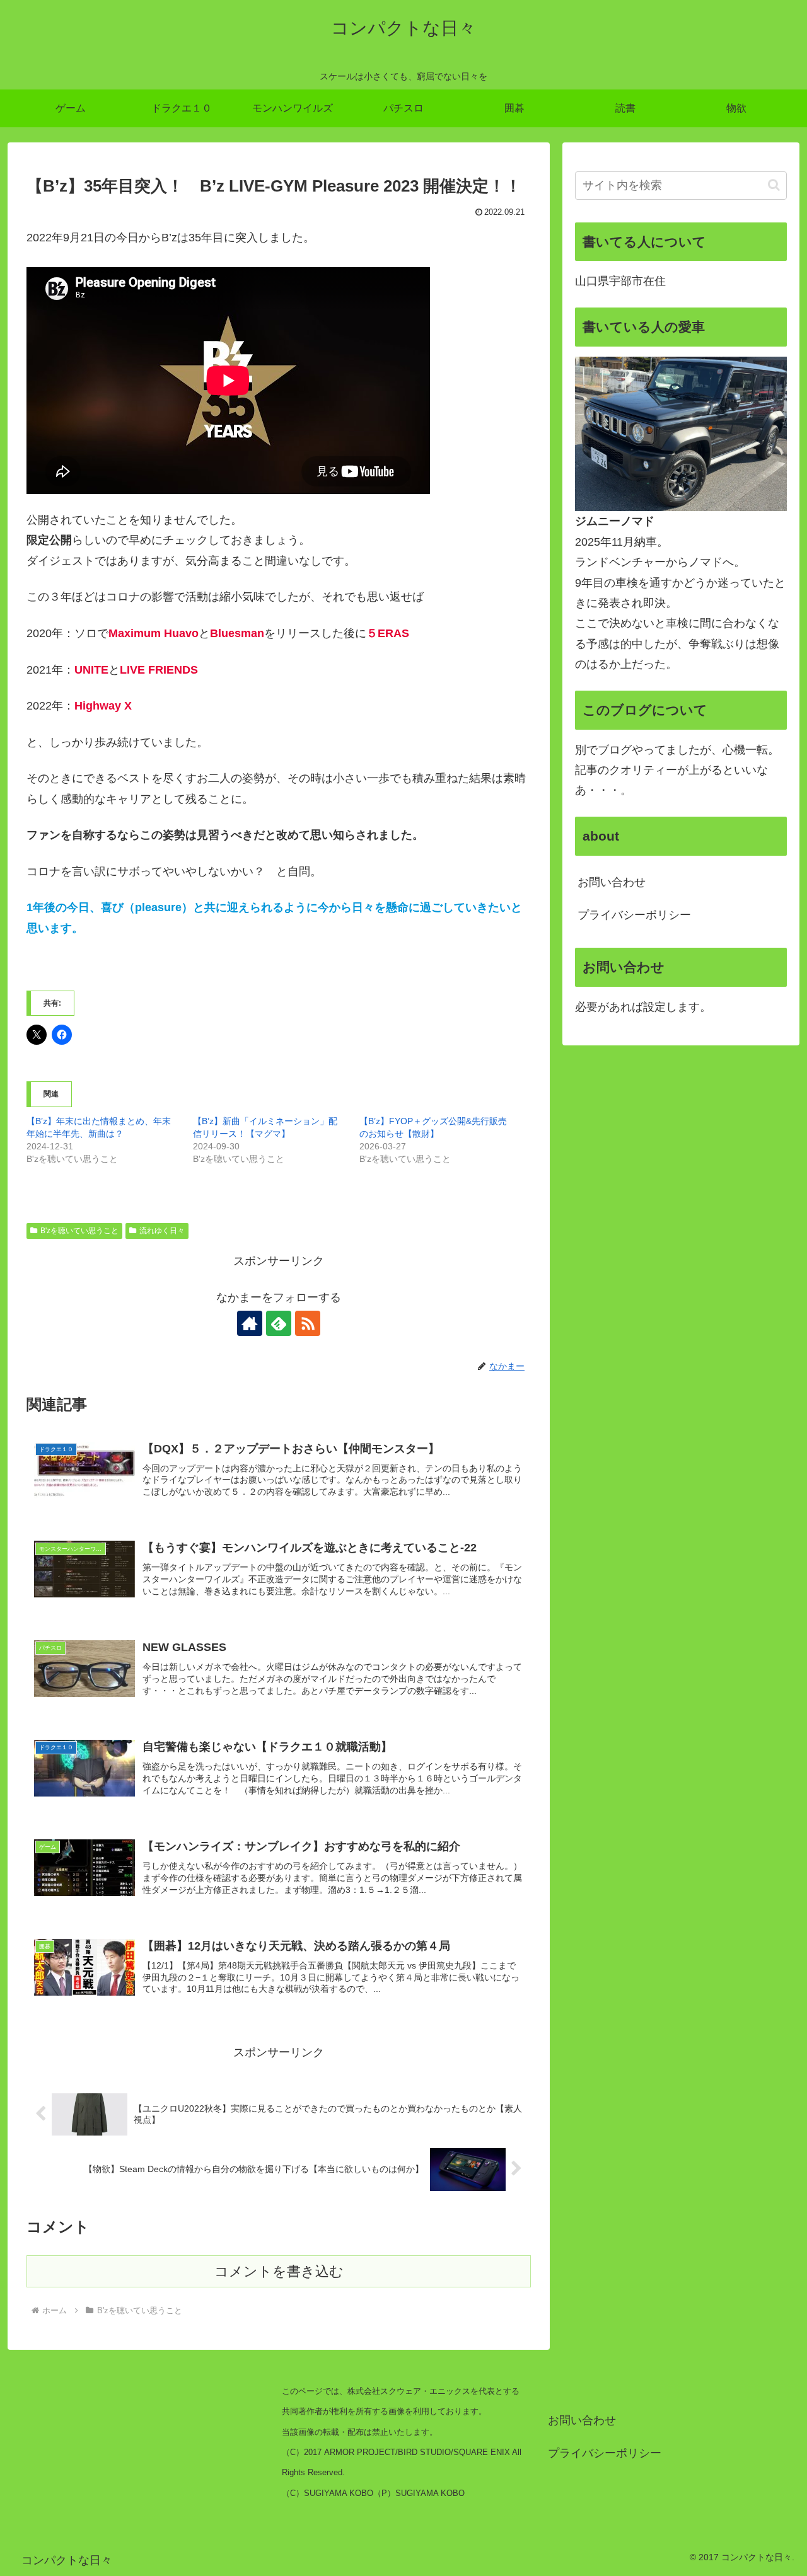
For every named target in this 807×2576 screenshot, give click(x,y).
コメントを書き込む (279, 2271)
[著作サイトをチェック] (250, 1323)
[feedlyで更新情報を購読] (279, 1323)
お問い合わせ (612, 882)
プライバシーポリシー (634, 915)
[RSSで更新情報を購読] (308, 1323)
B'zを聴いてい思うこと (79, 1231)
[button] (774, 185)
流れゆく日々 (162, 1231)
